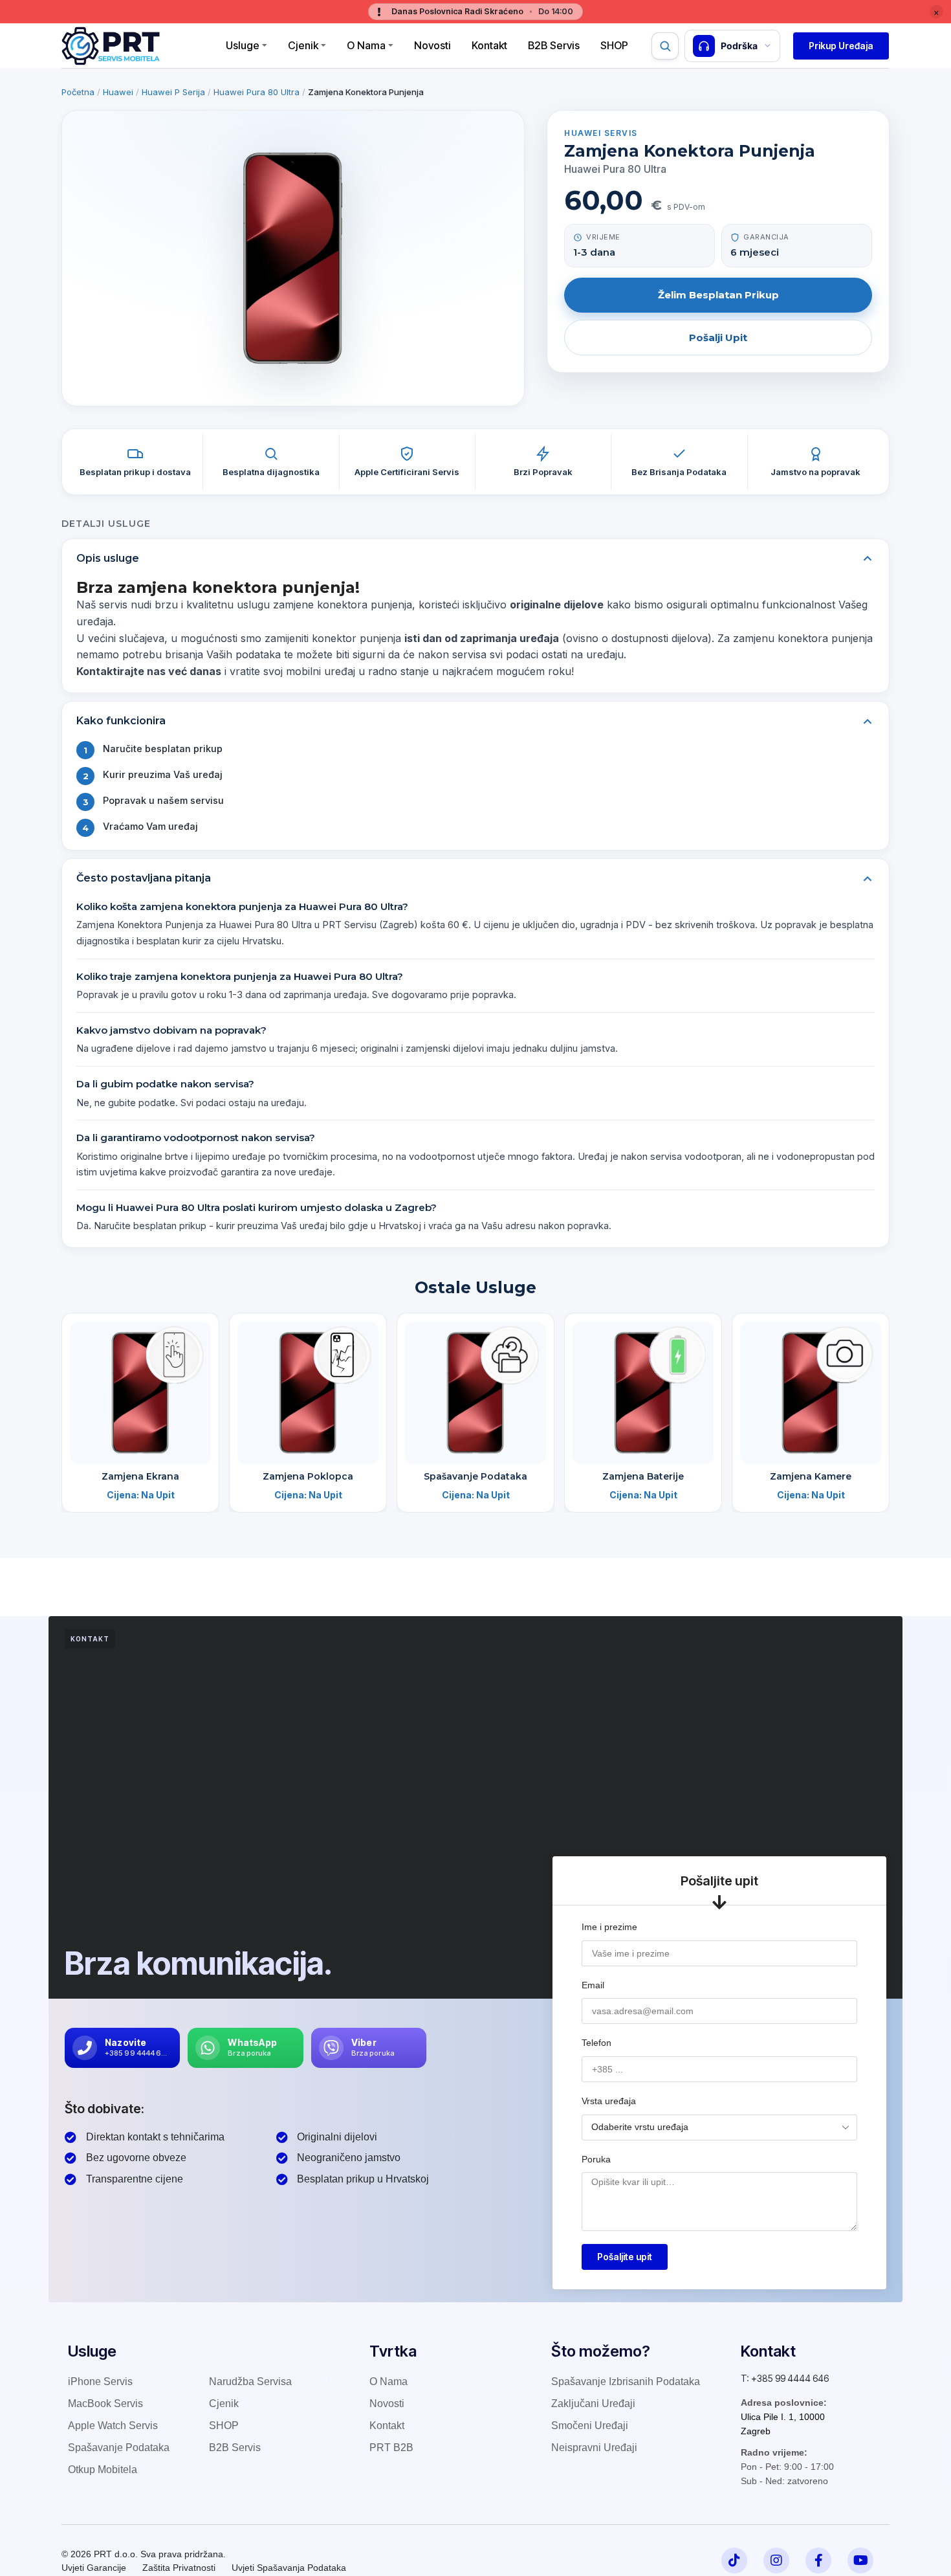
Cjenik (303, 45)
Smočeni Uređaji (590, 2426)
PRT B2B (391, 2448)
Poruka (596, 2159)
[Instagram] (776, 2560)
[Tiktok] (734, 2560)
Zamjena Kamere (811, 1476)
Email (593, 1985)
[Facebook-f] (818, 2560)
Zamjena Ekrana (140, 1476)
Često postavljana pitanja (144, 878)
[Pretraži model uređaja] (665, 46)
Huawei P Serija (173, 92)
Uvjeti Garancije (94, 2568)
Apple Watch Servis (113, 2426)
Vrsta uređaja (609, 2101)
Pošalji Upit (718, 338)
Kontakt (489, 45)
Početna (78, 92)
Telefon (596, 2043)
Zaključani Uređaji (593, 2404)
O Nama (366, 45)
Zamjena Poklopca (308, 1476)
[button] (841, 46)
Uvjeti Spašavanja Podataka (289, 2568)
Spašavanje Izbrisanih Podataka (626, 2382)
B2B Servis (554, 45)
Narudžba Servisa (250, 2382)
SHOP (224, 2426)
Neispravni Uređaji (594, 2448)
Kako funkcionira (121, 721)
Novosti (432, 45)
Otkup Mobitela (103, 2470)
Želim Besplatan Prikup (718, 295)
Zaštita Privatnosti (179, 2568)
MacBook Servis (105, 2404)
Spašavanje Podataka (475, 1476)
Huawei (118, 92)
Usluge (243, 45)
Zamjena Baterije (643, 1476)
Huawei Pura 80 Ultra (257, 92)
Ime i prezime (609, 1927)
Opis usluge (108, 558)
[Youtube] (860, 2560)
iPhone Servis (100, 2382)
